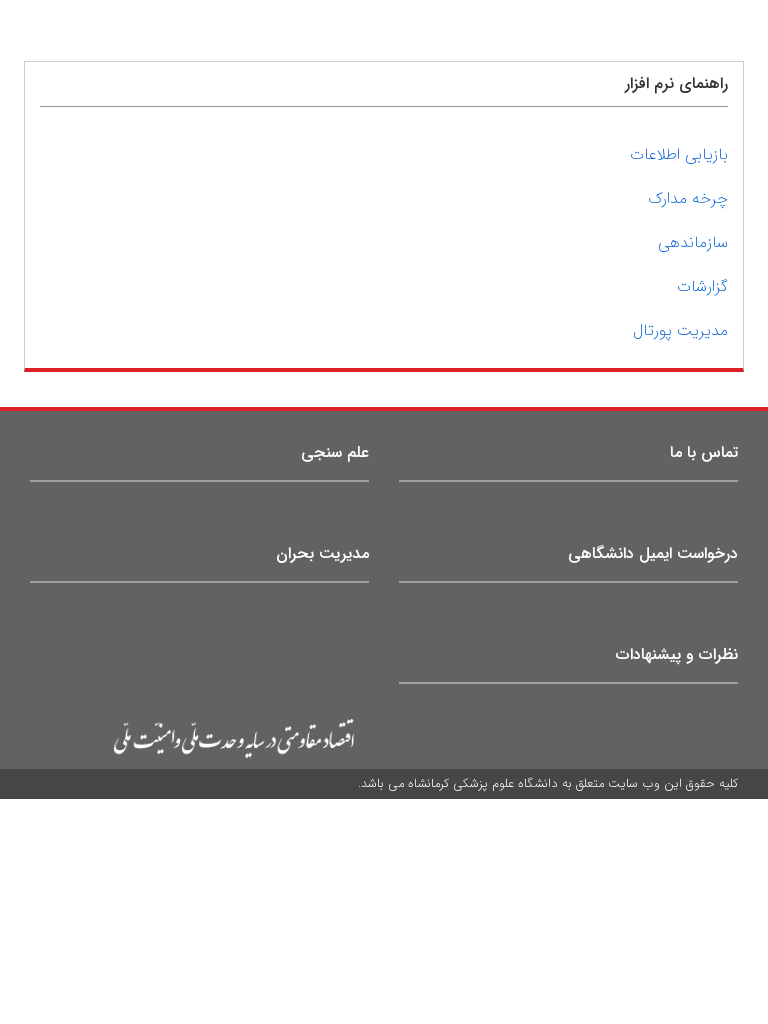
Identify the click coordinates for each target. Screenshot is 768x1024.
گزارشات (702, 286)
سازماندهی (693, 242)
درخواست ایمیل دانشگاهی (653, 553)
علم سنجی (335, 452)
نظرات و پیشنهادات (677, 654)
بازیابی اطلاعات (679, 154)
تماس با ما (704, 452)
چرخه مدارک (688, 198)
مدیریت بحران (322, 553)
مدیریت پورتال (680, 330)
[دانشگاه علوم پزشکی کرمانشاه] (192, 739)
